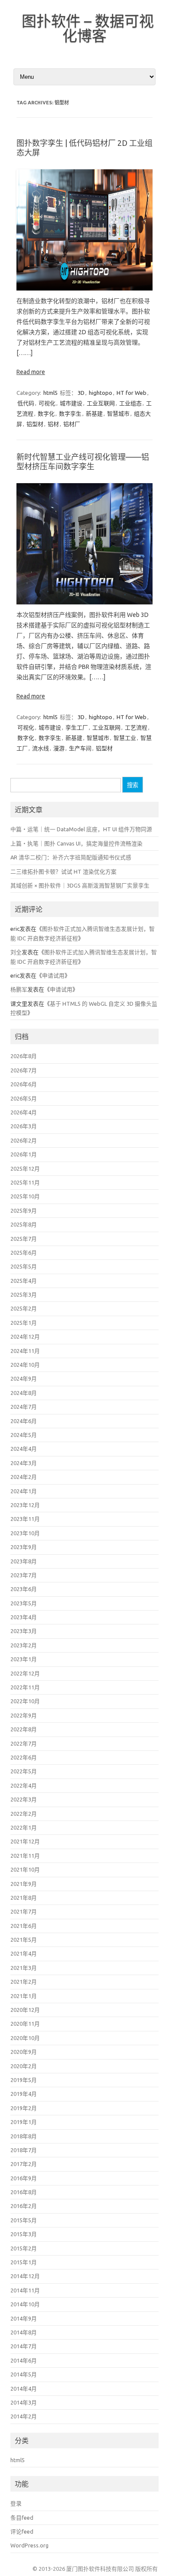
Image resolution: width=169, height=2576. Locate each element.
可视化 (47, 403)
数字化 (46, 413)
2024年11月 (25, 1351)
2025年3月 (24, 1294)
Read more (31, 372)
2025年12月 (25, 1169)
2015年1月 (24, 2262)
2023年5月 (24, 1603)
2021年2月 (24, 1982)
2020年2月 (24, 2066)
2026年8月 (24, 1056)
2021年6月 (24, 1926)
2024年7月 (24, 1407)
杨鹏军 (19, 989)
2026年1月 (24, 1154)
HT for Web (132, 393)
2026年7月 (24, 1070)
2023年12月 (25, 1505)
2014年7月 (24, 2346)
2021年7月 (24, 1911)
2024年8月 (24, 1393)
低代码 (26, 403)
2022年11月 (25, 1687)
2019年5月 (24, 2080)
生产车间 (80, 748)
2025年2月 (24, 1308)
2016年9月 (24, 2178)
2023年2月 (24, 1645)
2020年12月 (25, 2010)
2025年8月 (24, 1224)
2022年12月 (25, 1673)
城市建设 (71, 403)
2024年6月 (24, 1421)
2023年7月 (24, 1575)
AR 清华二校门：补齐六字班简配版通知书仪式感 (71, 857)
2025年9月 (24, 1211)
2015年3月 (24, 2234)
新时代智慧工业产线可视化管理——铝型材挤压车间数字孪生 (83, 462)
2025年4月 (24, 1281)
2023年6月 (24, 1589)
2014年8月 (24, 2332)
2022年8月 (24, 1729)
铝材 (53, 424)
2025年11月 (25, 1182)
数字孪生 (70, 413)
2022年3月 (24, 1799)
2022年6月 (24, 1757)
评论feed (22, 2531)
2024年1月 (24, 1491)
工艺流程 (136, 727)
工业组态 (130, 403)
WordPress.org (29, 2545)
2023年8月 (24, 1561)
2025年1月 (24, 1323)
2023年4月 (24, 1617)
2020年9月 (24, 2052)
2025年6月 (24, 1252)
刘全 (16, 952)
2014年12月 (25, 2276)
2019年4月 (24, 2094)
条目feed (22, 2518)
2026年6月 (24, 1084)
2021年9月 (24, 1884)
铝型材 (35, 424)
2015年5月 (24, 2220)
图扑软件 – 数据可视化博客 (88, 28)
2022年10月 (25, 1701)
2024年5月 (24, 1435)
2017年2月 (24, 2164)
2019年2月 (24, 2108)
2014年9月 (24, 2318)
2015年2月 (24, 2248)
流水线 (41, 748)
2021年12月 (25, 1841)
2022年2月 (24, 1814)
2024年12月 (25, 1336)
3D (81, 393)
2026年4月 (24, 1112)
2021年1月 (24, 1996)
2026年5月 (24, 1098)
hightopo (101, 393)
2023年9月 (24, 1547)
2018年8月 (24, 2136)
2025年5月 (24, 1266)
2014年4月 (24, 2389)
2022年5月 (24, 1771)
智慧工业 (125, 738)
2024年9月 (24, 1378)
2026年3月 (24, 1126)
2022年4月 (24, 1785)
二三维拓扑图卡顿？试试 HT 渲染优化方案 (63, 872)
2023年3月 (24, 1631)
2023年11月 (25, 1519)
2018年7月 (24, 2150)
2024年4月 (24, 1449)
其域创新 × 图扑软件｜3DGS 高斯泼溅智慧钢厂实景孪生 (80, 885)
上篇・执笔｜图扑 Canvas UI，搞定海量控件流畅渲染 (76, 843)
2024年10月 (25, 1365)
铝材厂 (72, 424)
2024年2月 (24, 1477)
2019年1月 (24, 2122)
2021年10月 (25, 1869)
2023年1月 (24, 1659)
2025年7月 (24, 1239)
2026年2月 (24, 1140)
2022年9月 (24, 1715)
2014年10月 (25, 2304)
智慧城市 (118, 413)
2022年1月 (24, 1827)
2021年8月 (24, 1898)
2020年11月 (25, 2024)
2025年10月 (25, 1196)
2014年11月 (25, 2290)
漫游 (59, 748)
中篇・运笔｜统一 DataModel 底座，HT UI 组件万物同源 (81, 829)
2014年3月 (24, 2402)
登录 (16, 2503)
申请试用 (53, 975)
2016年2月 (24, 2206)
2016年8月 (24, 2192)
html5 (50, 393)
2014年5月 (24, 2374)
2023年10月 (25, 1533)
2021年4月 (24, 1953)
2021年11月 (25, 1856)
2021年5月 (24, 1940)
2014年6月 (24, 2360)
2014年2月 (24, 2416)
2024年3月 (24, 1463)
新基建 (94, 413)
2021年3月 (24, 1968)
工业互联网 (101, 403)
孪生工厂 (77, 727)
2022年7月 (24, 1743)
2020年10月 (25, 2038)
